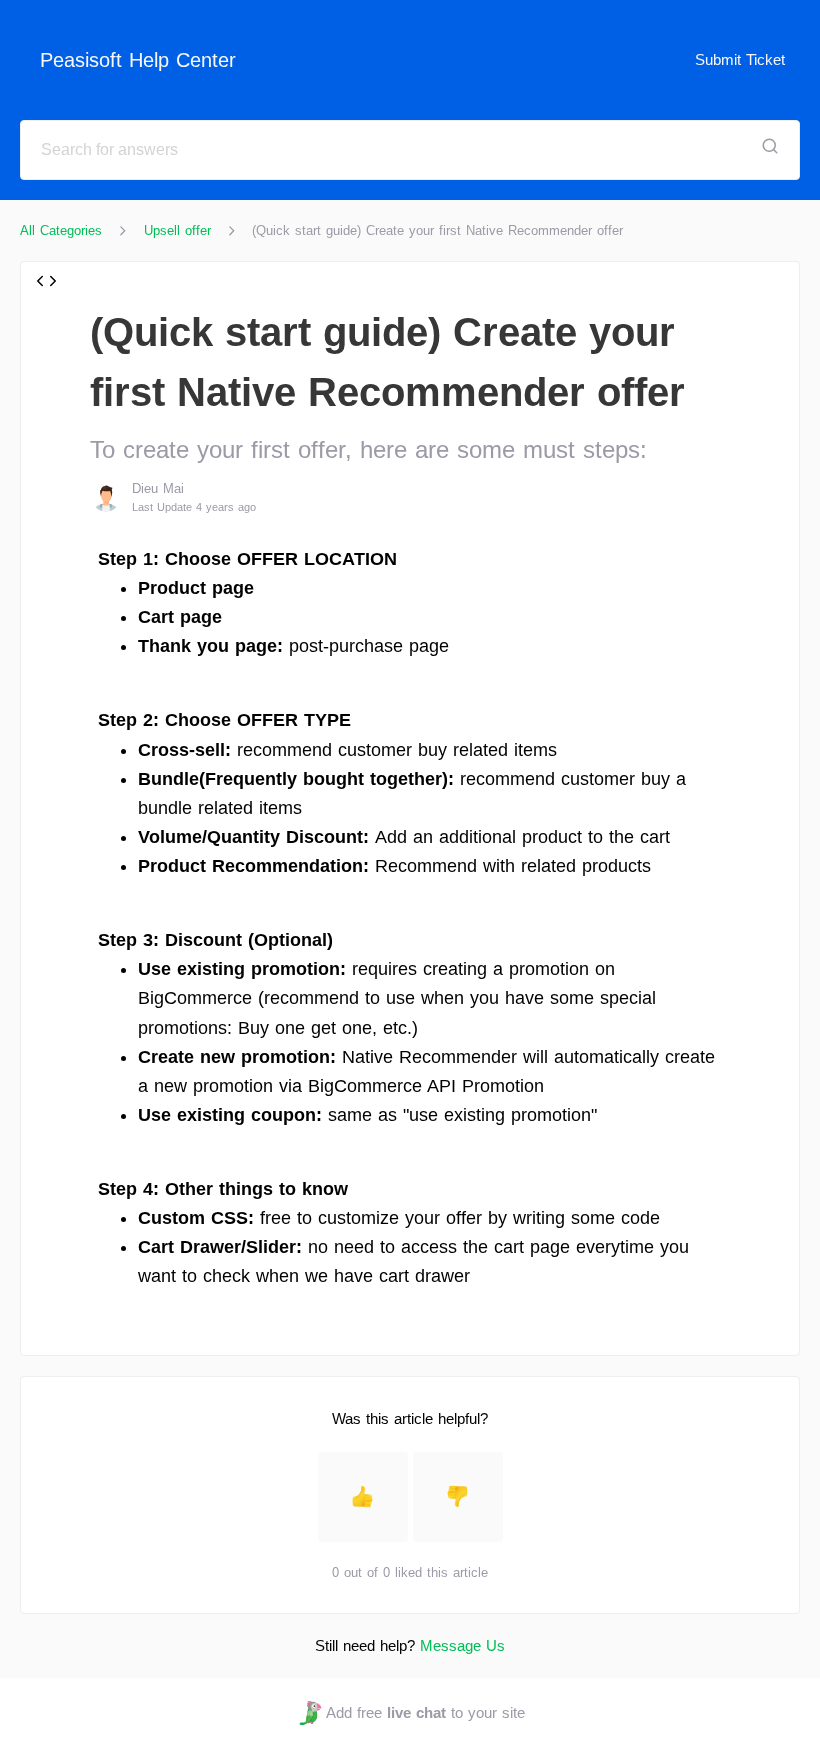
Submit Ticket (740, 59)
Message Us (462, 1645)
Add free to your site (425, 1712)
